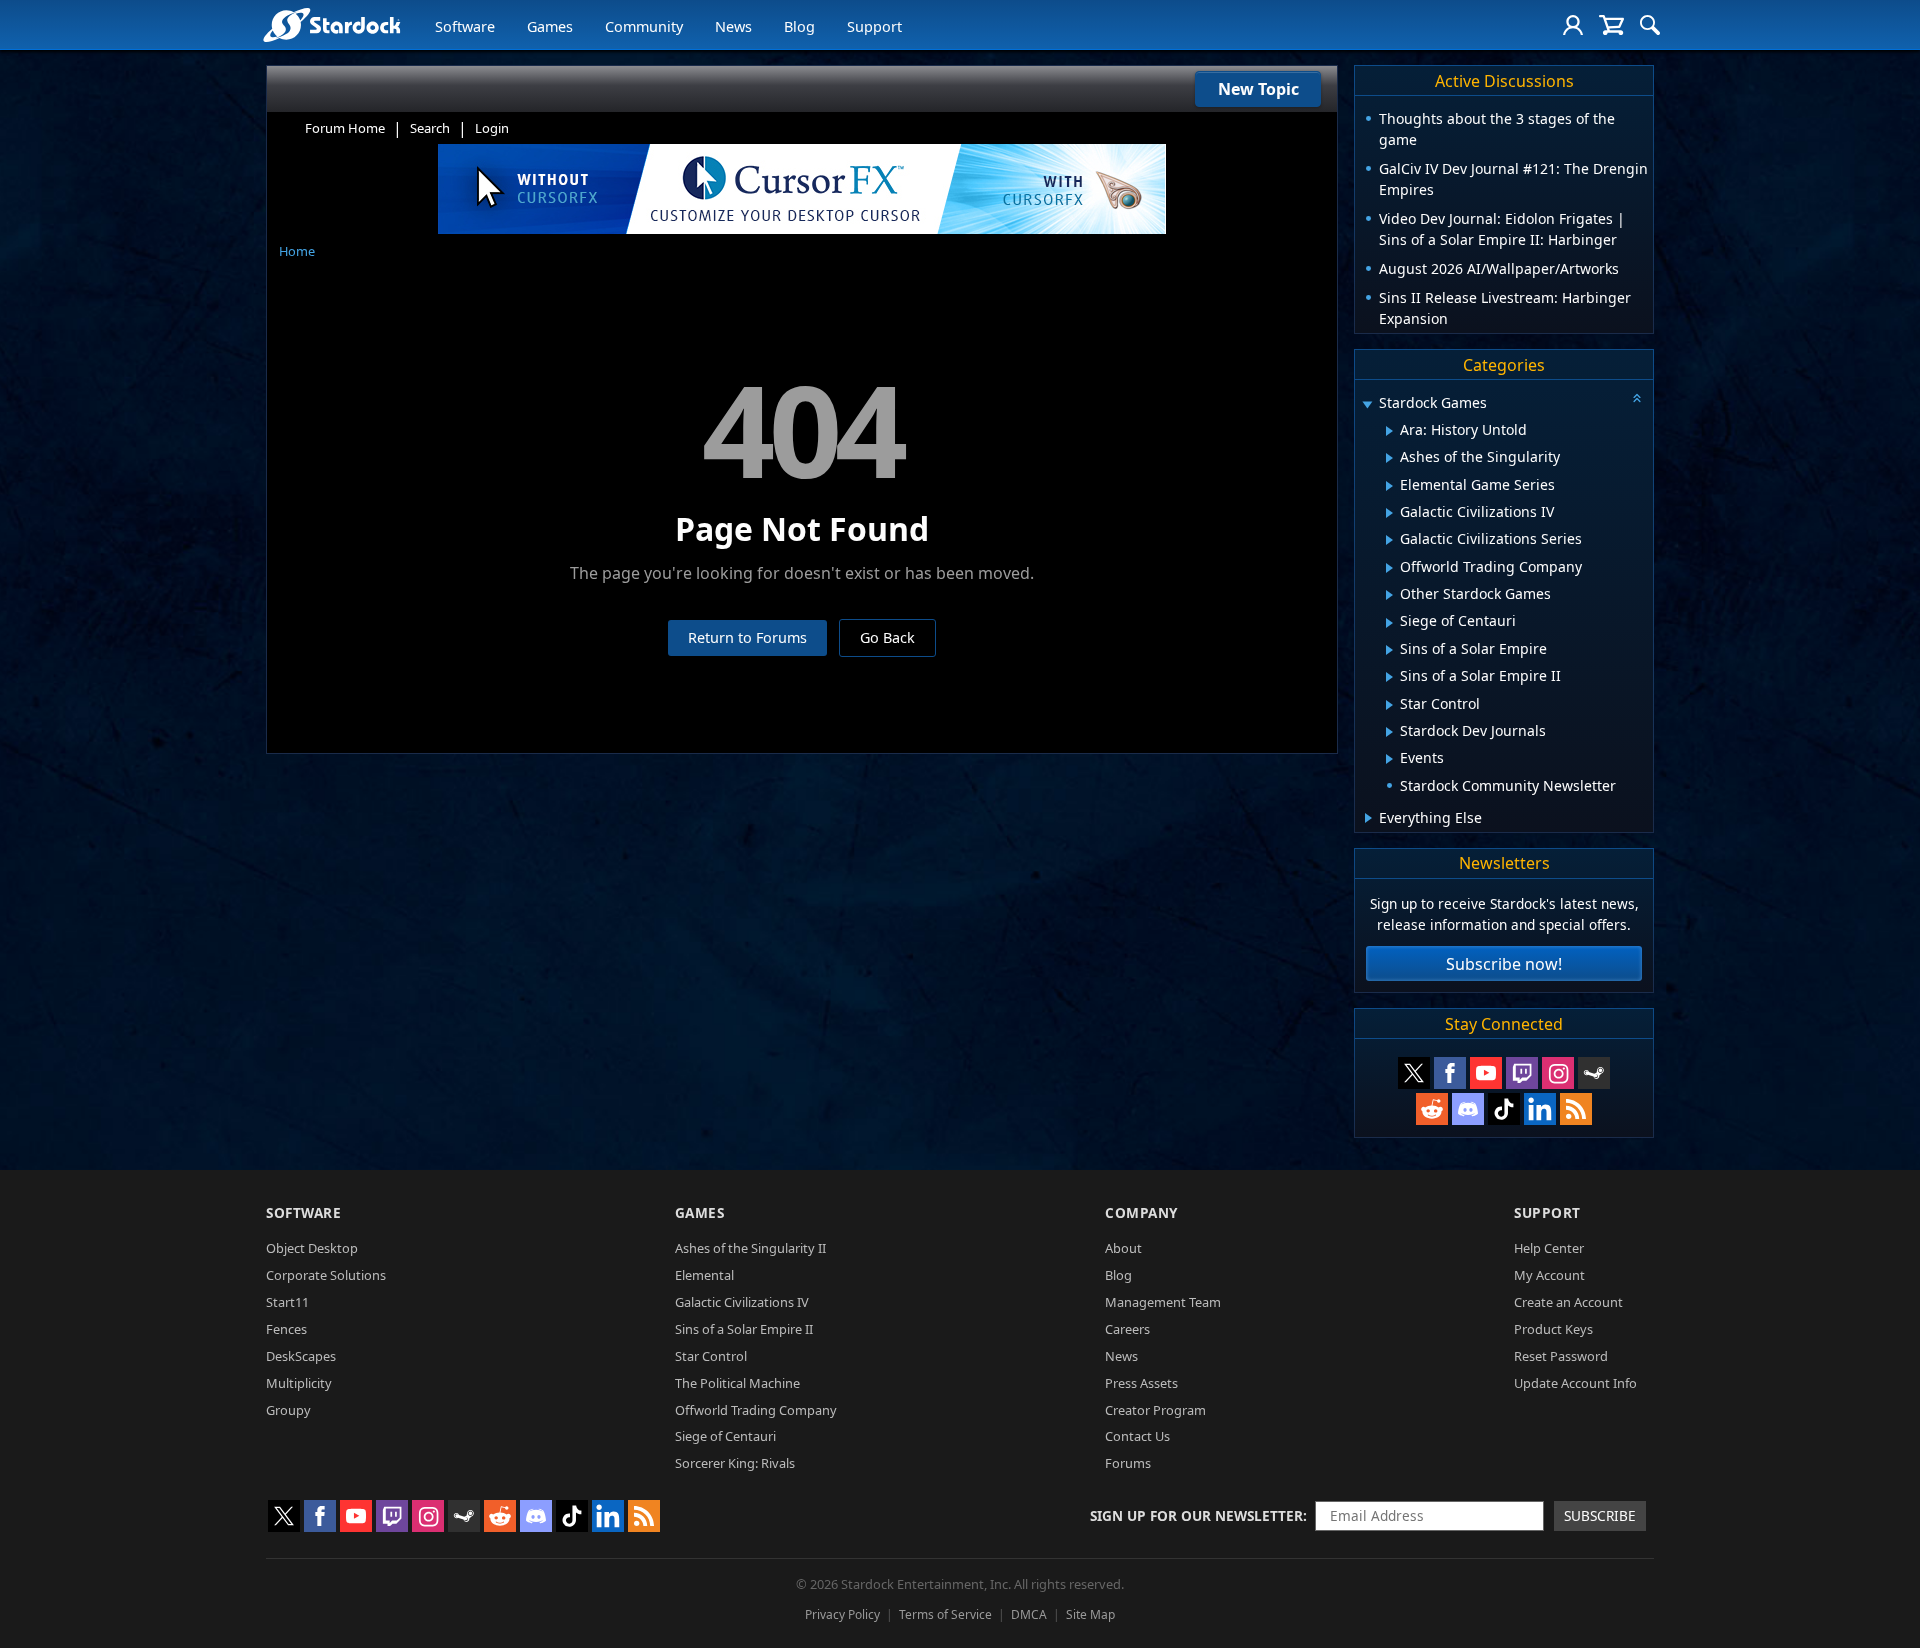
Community (644, 26)
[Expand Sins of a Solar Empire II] (1389, 677)
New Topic (1258, 89)
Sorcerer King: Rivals (735, 1463)
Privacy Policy (842, 1614)
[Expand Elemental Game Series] (1389, 486)
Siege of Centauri (725, 1436)
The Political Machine (737, 1383)
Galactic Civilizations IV (742, 1302)
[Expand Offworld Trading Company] (1389, 568)
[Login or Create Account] (1573, 25)
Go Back (887, 637)
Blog (799, 26)
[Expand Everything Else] (1368, 818)
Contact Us (1137, 1436)
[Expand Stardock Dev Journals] (1389, 732)
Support (874, 26)
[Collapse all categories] (1637, 398)
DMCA (1029, 1614)
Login (492, 128)
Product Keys (1553, 1329)
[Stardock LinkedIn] (1540, 1109)
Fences (286, 1329)
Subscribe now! (1504, 964)
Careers (1127, 1329)
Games (550, 26)
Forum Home (345, 128)
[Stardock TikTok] (1504, 1109)
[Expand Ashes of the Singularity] (1389, 458)
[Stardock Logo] (331, 24)
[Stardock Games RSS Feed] (1576, 1109)
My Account (1549, 1275)
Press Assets (1141, 1383)
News (733, 26)
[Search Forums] (1650, 25)
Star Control (711, 1356)
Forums (1128, 1463)
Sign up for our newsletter (1196, 1515)
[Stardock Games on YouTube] (1486, 1073)
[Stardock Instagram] (1558, 1073)
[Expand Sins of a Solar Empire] (1389, 650)
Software (465, 26)
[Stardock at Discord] (1468, 1109)
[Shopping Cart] (1611, 25)
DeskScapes (301, 1356)
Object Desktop (312, 1248)
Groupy (288, 1410)
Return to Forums (747, 637)
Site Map (1090, 1614)
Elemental (704, 1275)
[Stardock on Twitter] (1414, 1073)
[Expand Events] (1389, 759)
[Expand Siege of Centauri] (1389, 623)
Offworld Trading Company (756, 1410)
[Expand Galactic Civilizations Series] (1389, 540)
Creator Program (1155, 1410)
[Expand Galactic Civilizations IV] (1389, 513)
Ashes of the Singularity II (750, 1248)
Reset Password (1561, 1356)
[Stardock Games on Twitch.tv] (1522, 1073)
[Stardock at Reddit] (1432, 1109)
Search (430, 128)
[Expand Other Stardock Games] (1389, 595)
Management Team (1163, 1302)
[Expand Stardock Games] (1367, 404)
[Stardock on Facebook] (1450, 1073)
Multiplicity (299, 1383)
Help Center (1549, 1248)
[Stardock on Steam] (1594, 1073)
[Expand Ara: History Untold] (1389, 431)
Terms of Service (945, 1614)
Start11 (287, 1302)
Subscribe (1600, 1515)
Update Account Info (1575, 1383)
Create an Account (1568, 1302)
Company (1141, 1212)
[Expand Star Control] (1389, 705)
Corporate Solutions (326, 1275)
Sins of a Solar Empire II (744, 1329)
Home (297, 251)
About (1123, 1248)
